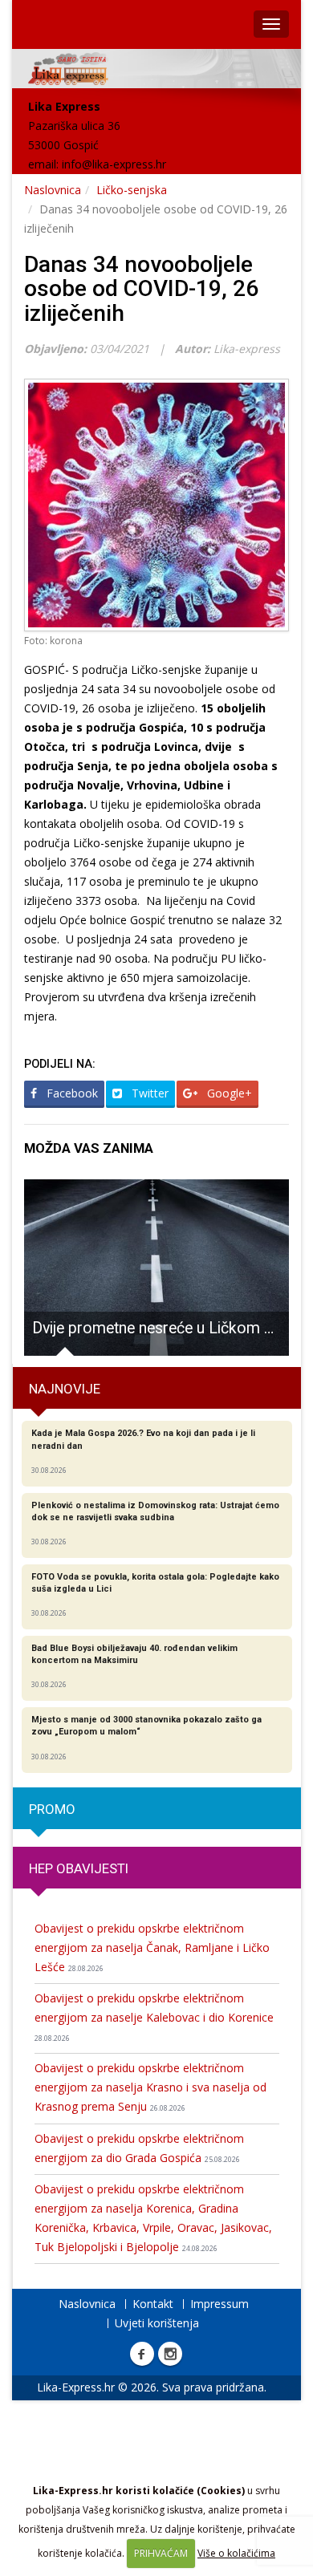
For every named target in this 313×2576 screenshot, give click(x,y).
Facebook (71, 1093)
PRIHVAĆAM (161, 2553)
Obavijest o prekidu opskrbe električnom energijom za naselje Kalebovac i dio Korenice (154, 2017)
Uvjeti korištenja (157, 2323)
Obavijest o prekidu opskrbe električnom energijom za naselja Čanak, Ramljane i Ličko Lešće (152, 1947)
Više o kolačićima (236, 2553)
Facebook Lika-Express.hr (142, 2354)
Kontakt (153, 2304)
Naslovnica (53, 190)
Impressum (220, 2304)
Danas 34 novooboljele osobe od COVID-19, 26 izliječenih (141, 289)
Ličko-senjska (132, 190)
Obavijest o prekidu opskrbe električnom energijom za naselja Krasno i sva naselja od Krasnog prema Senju (150, 2087)
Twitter (148, 1093)
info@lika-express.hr (114, 164)
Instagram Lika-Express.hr (170, 2354)
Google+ (228, 1093)
